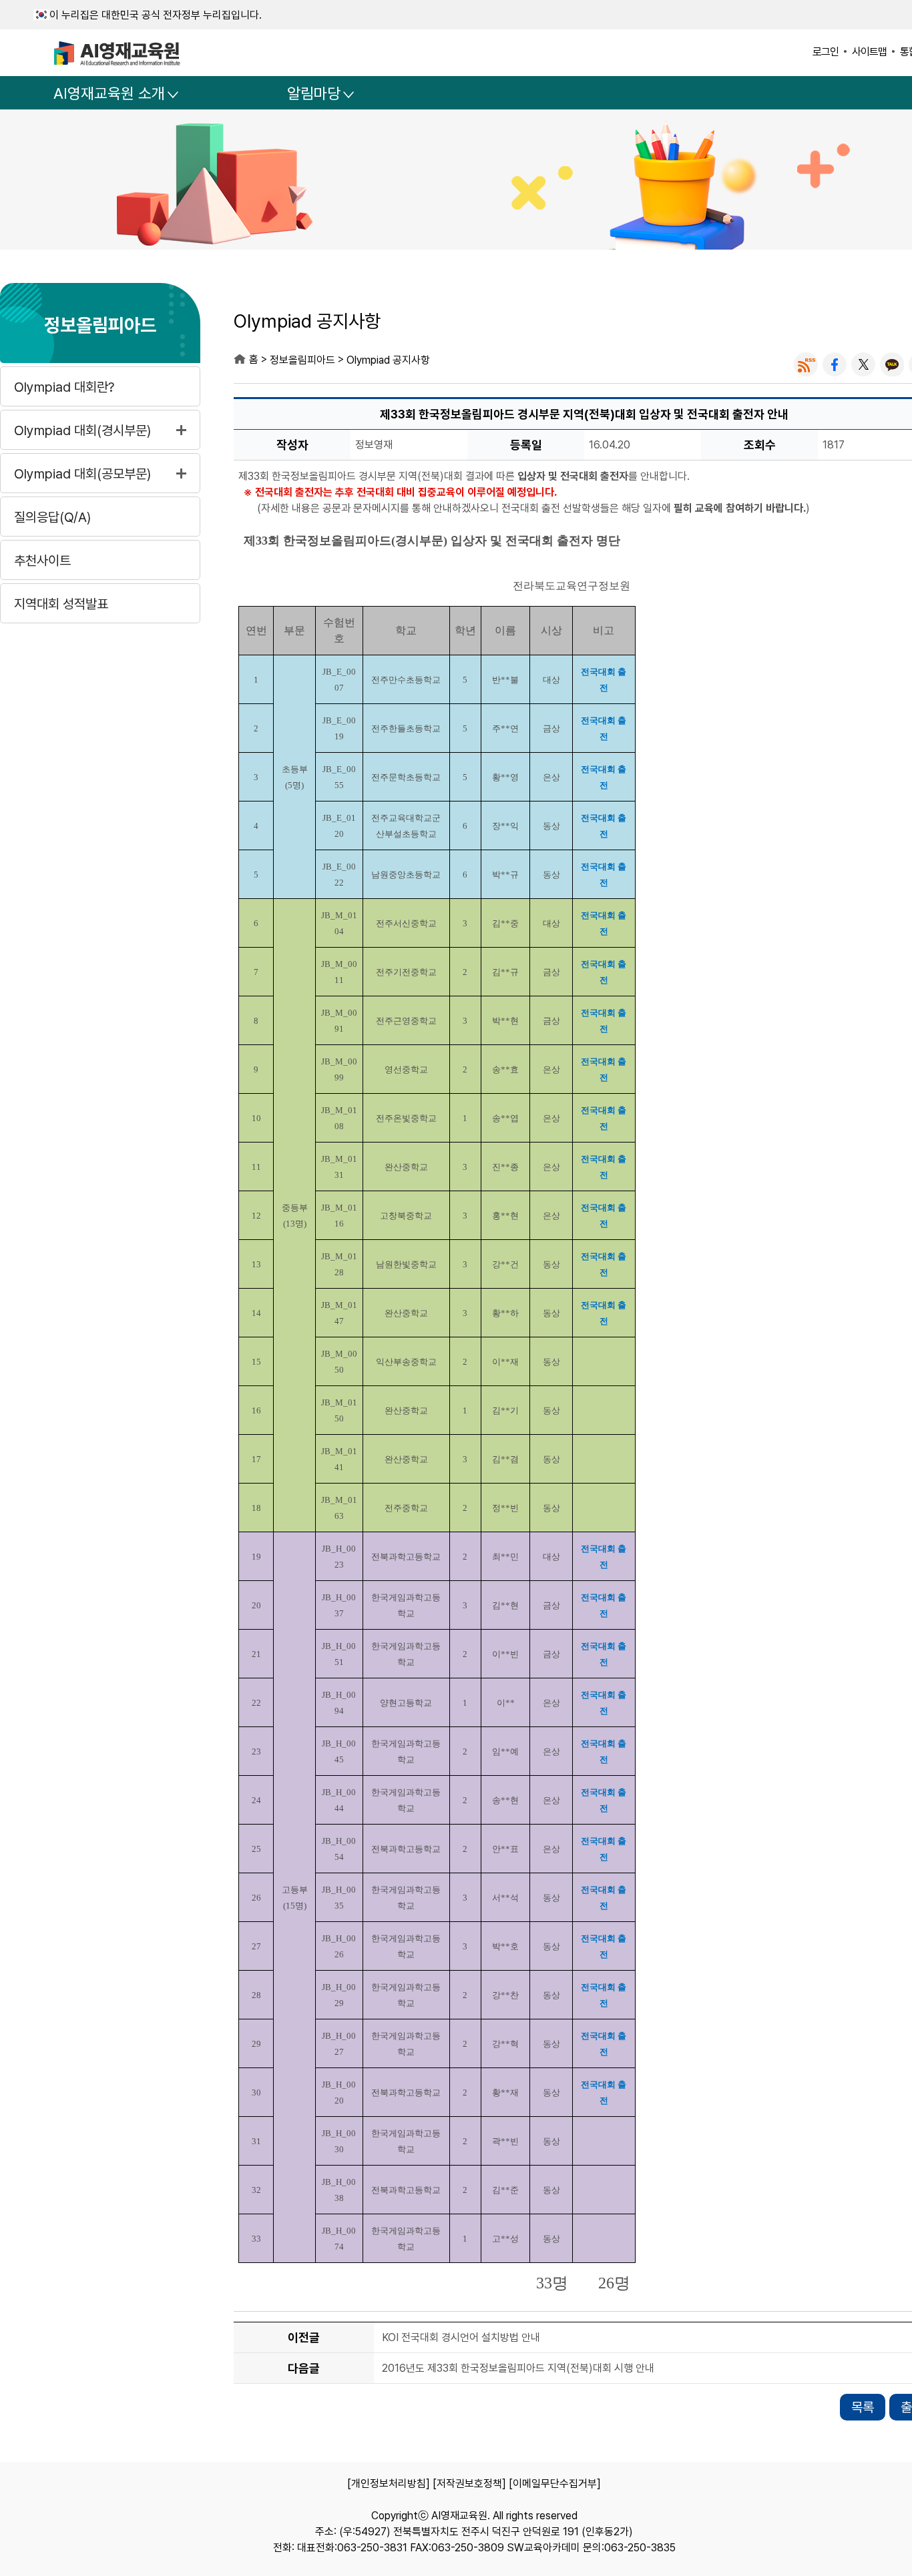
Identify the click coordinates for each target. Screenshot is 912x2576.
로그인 (826, 52)
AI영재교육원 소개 (109, 93)
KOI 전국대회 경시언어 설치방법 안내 (461, 2338)
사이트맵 (869, 52)
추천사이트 (42, 561)
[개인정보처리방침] (389, 2484)
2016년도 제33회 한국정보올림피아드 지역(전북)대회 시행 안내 (518, 2369)
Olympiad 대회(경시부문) (82, 430)
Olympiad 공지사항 (388, 360)
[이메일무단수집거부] (555, 2484)
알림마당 (314, 93)
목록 (863, 2407)
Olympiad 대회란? (64, 387)
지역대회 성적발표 (61, 604)
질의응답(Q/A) (52, 517)
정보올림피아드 (100, 324)
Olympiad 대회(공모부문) (82, 474)
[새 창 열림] (806, 364)
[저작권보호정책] (469, 2484)
